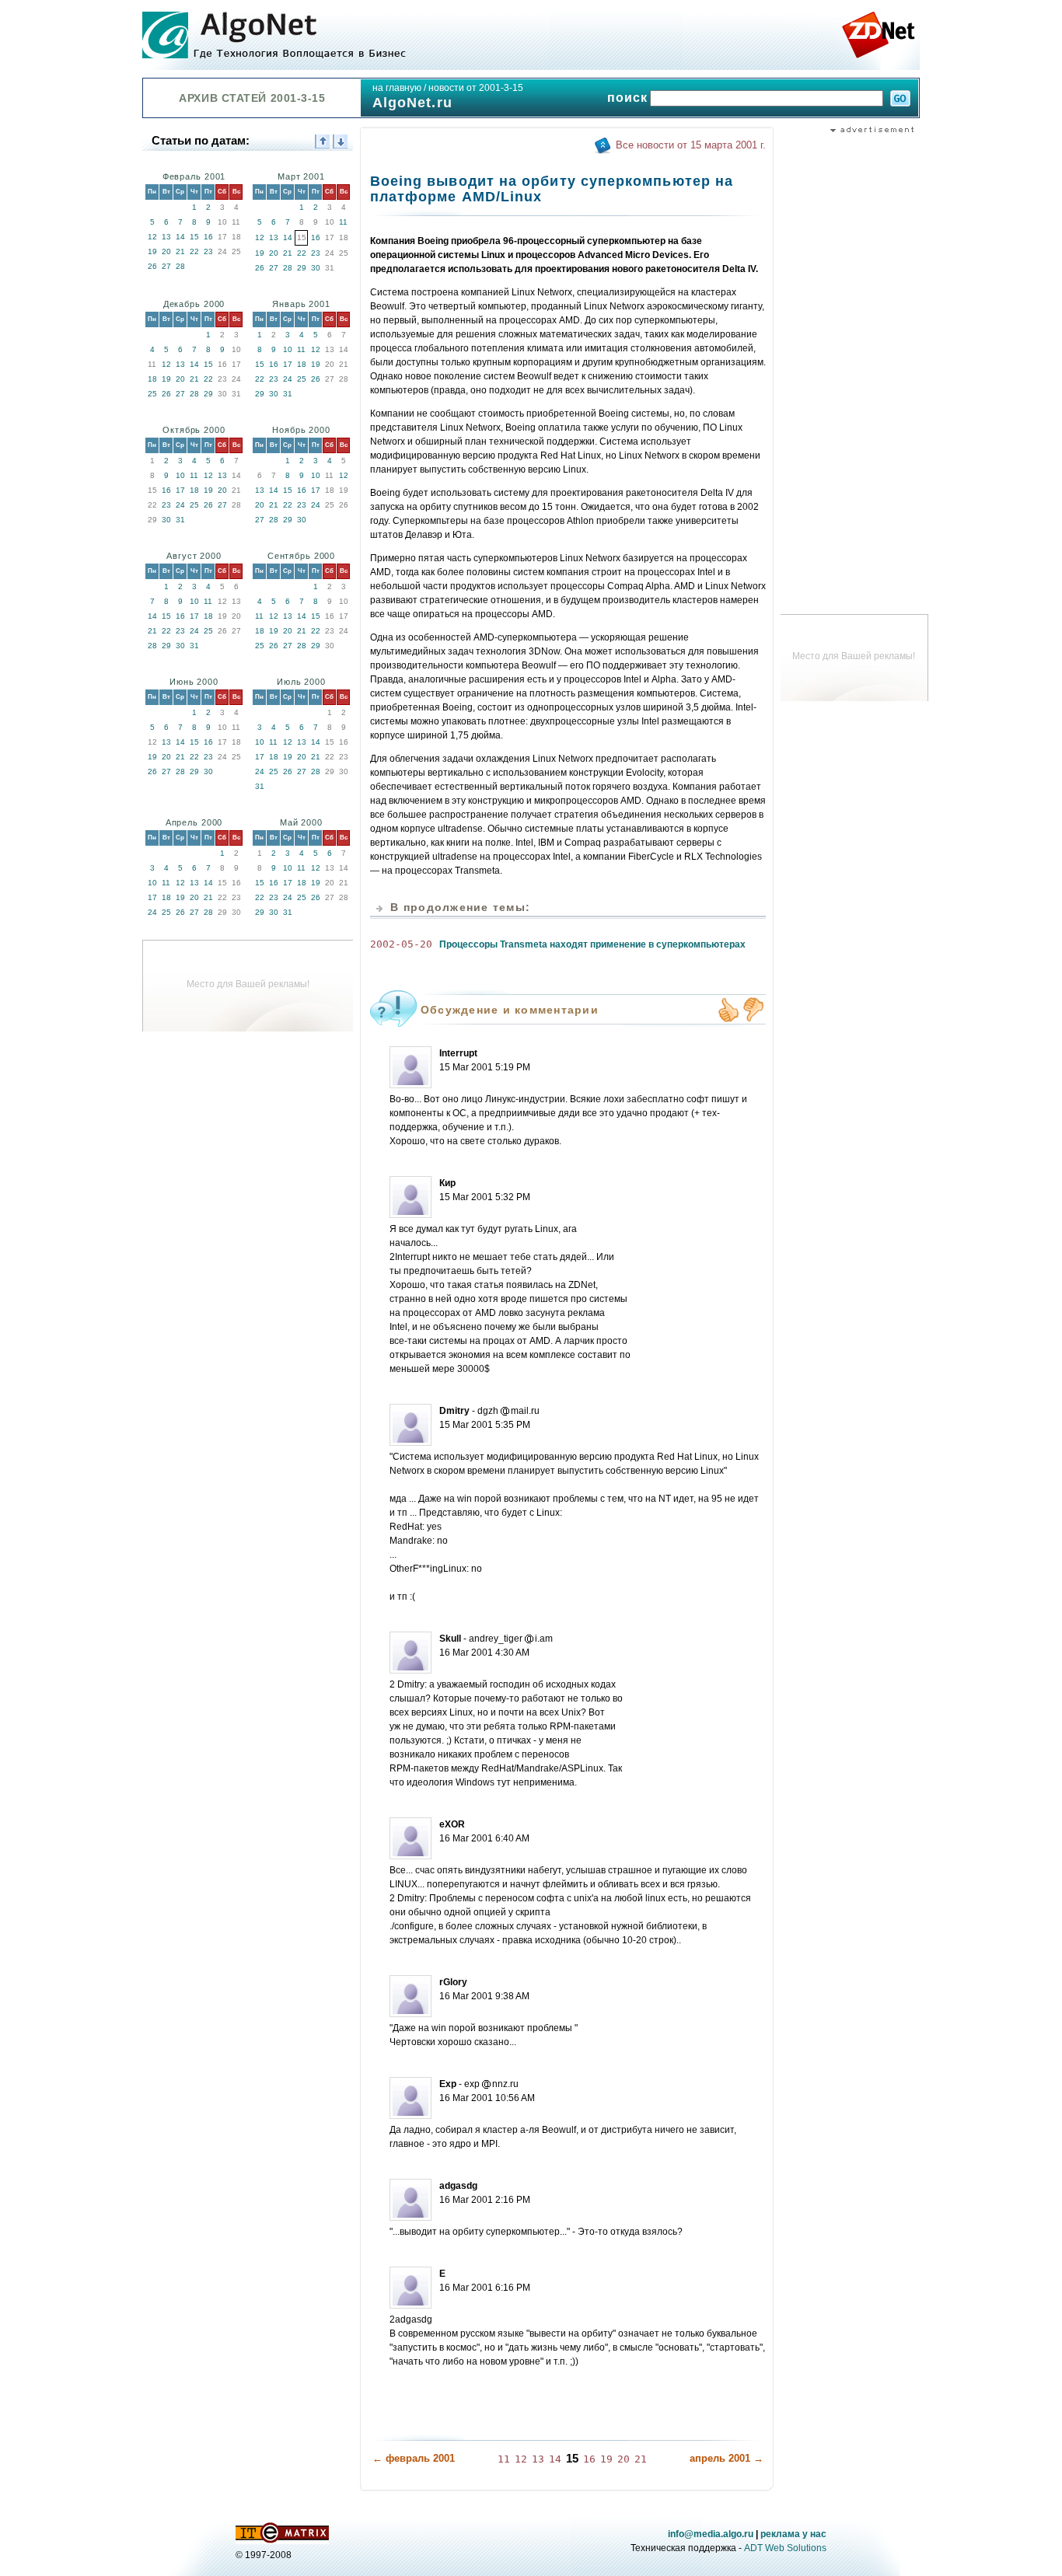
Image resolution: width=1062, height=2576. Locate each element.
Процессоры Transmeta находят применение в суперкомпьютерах (592, 944)
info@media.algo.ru (711, 2534)
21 (180, 251)
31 (288, 394)
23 (208, 251)
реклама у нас (793, 2534)
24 (288, 379)
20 (166, 251)
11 (343, 222)
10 (288, 349)
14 (180, 237)
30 (316, 268)
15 (194, 237)
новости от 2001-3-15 (476, 88)
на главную (397, 88)
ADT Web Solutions (785, 2548)
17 (288, 364)
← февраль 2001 (414, 2458)
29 (302, 268)
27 (166, 266)
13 (166, 237)
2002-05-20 (401, 944)
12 (152, 237)
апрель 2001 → (727, 2458)
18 (152, 379)
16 (208, 237)
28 (180, 266)
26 (152, 266)
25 (152, 394)
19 (152, 251)
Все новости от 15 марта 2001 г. (691, 145)
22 (194, 251)
